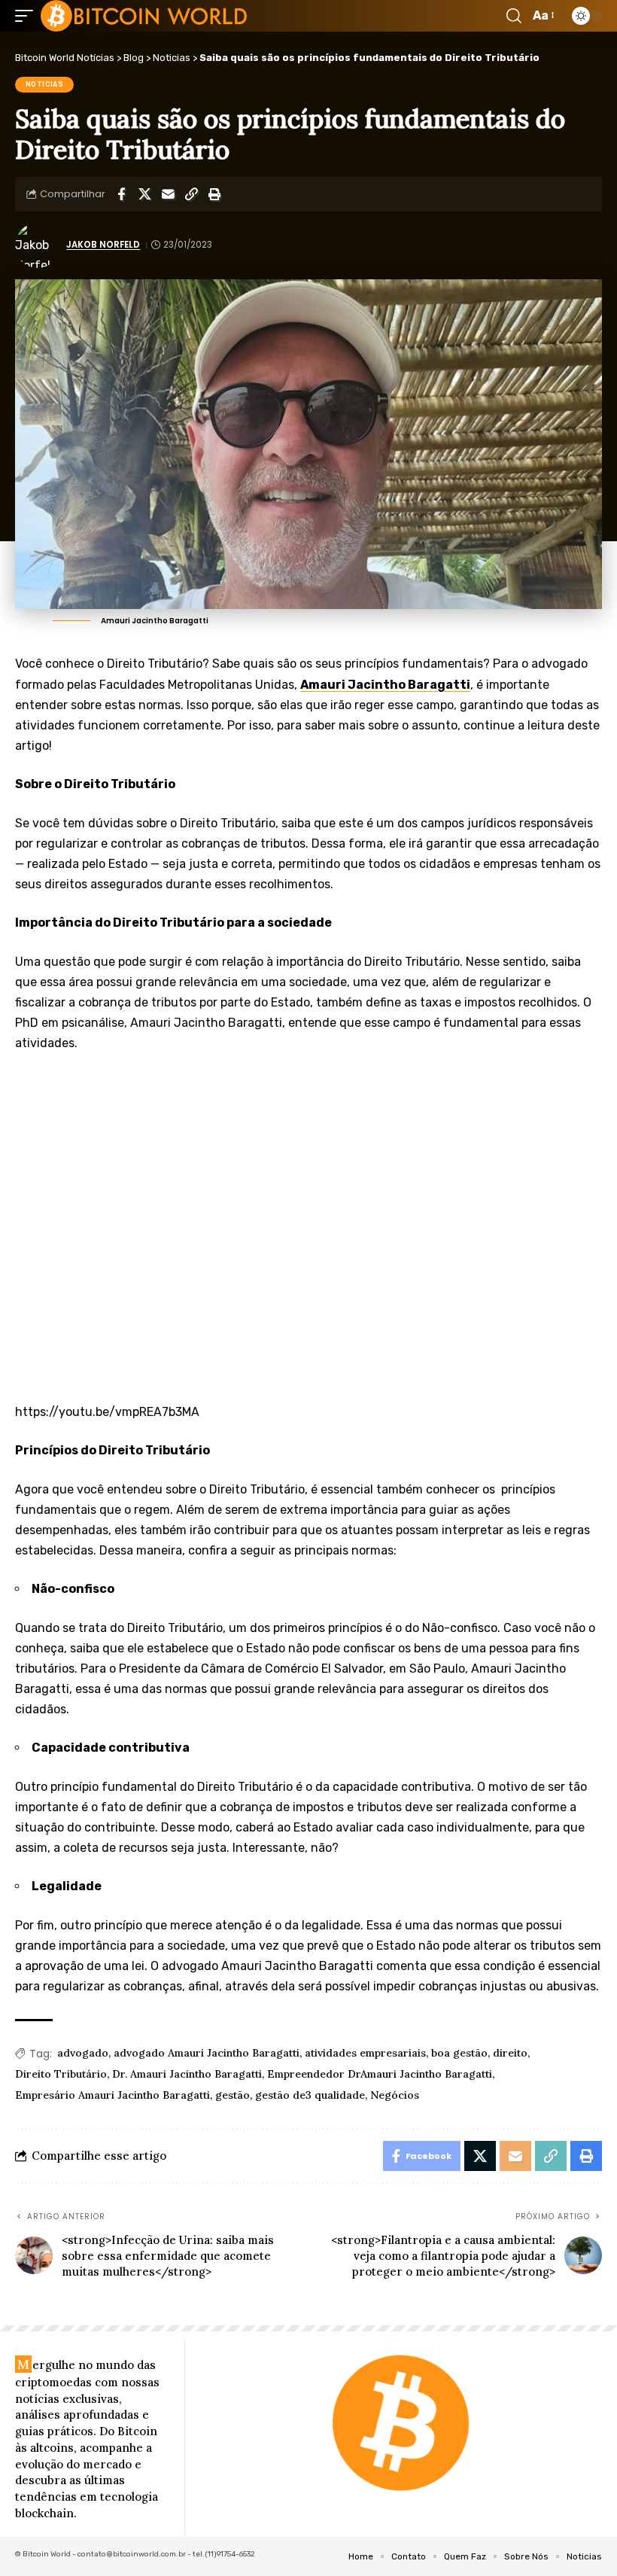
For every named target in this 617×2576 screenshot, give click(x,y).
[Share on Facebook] (121, 194)
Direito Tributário (61, 2074)
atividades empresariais (365, 2053)
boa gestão (459, 2053)
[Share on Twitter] (144, 194)
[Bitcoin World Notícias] (144, 16)
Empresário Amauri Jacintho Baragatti (112, 2095)
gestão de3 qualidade (310, 2095)
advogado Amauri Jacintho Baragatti (207, 2053)
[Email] (168, 194)
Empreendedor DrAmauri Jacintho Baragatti (380, 2074)
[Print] (214, 194)
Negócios (395, 2095)
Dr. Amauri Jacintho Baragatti (187, 2074)
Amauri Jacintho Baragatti (385, 685)
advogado (83, 2053)
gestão (233, 2095)
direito (510, 2053)
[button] (28, 16)
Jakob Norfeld (103, 245)
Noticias (45, 84)
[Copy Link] (191, 194)
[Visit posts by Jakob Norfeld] (38, 245)
